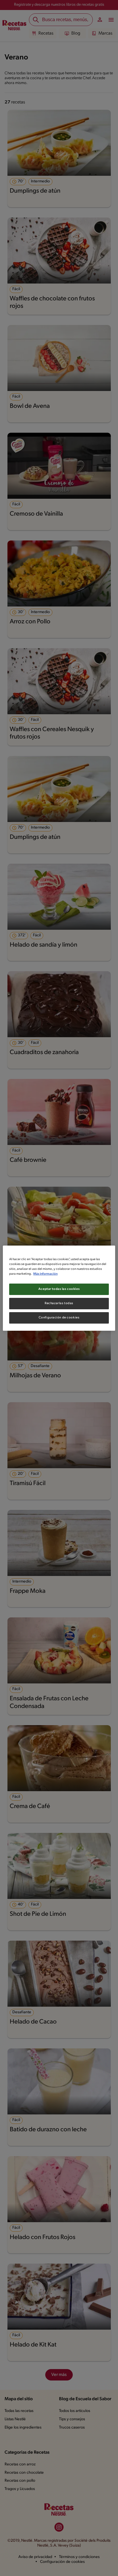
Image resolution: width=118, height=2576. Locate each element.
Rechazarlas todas (59, 1303)
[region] (59, 1288)
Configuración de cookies (59, 1318)
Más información (45, 1274)
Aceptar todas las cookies (59, 1289)
